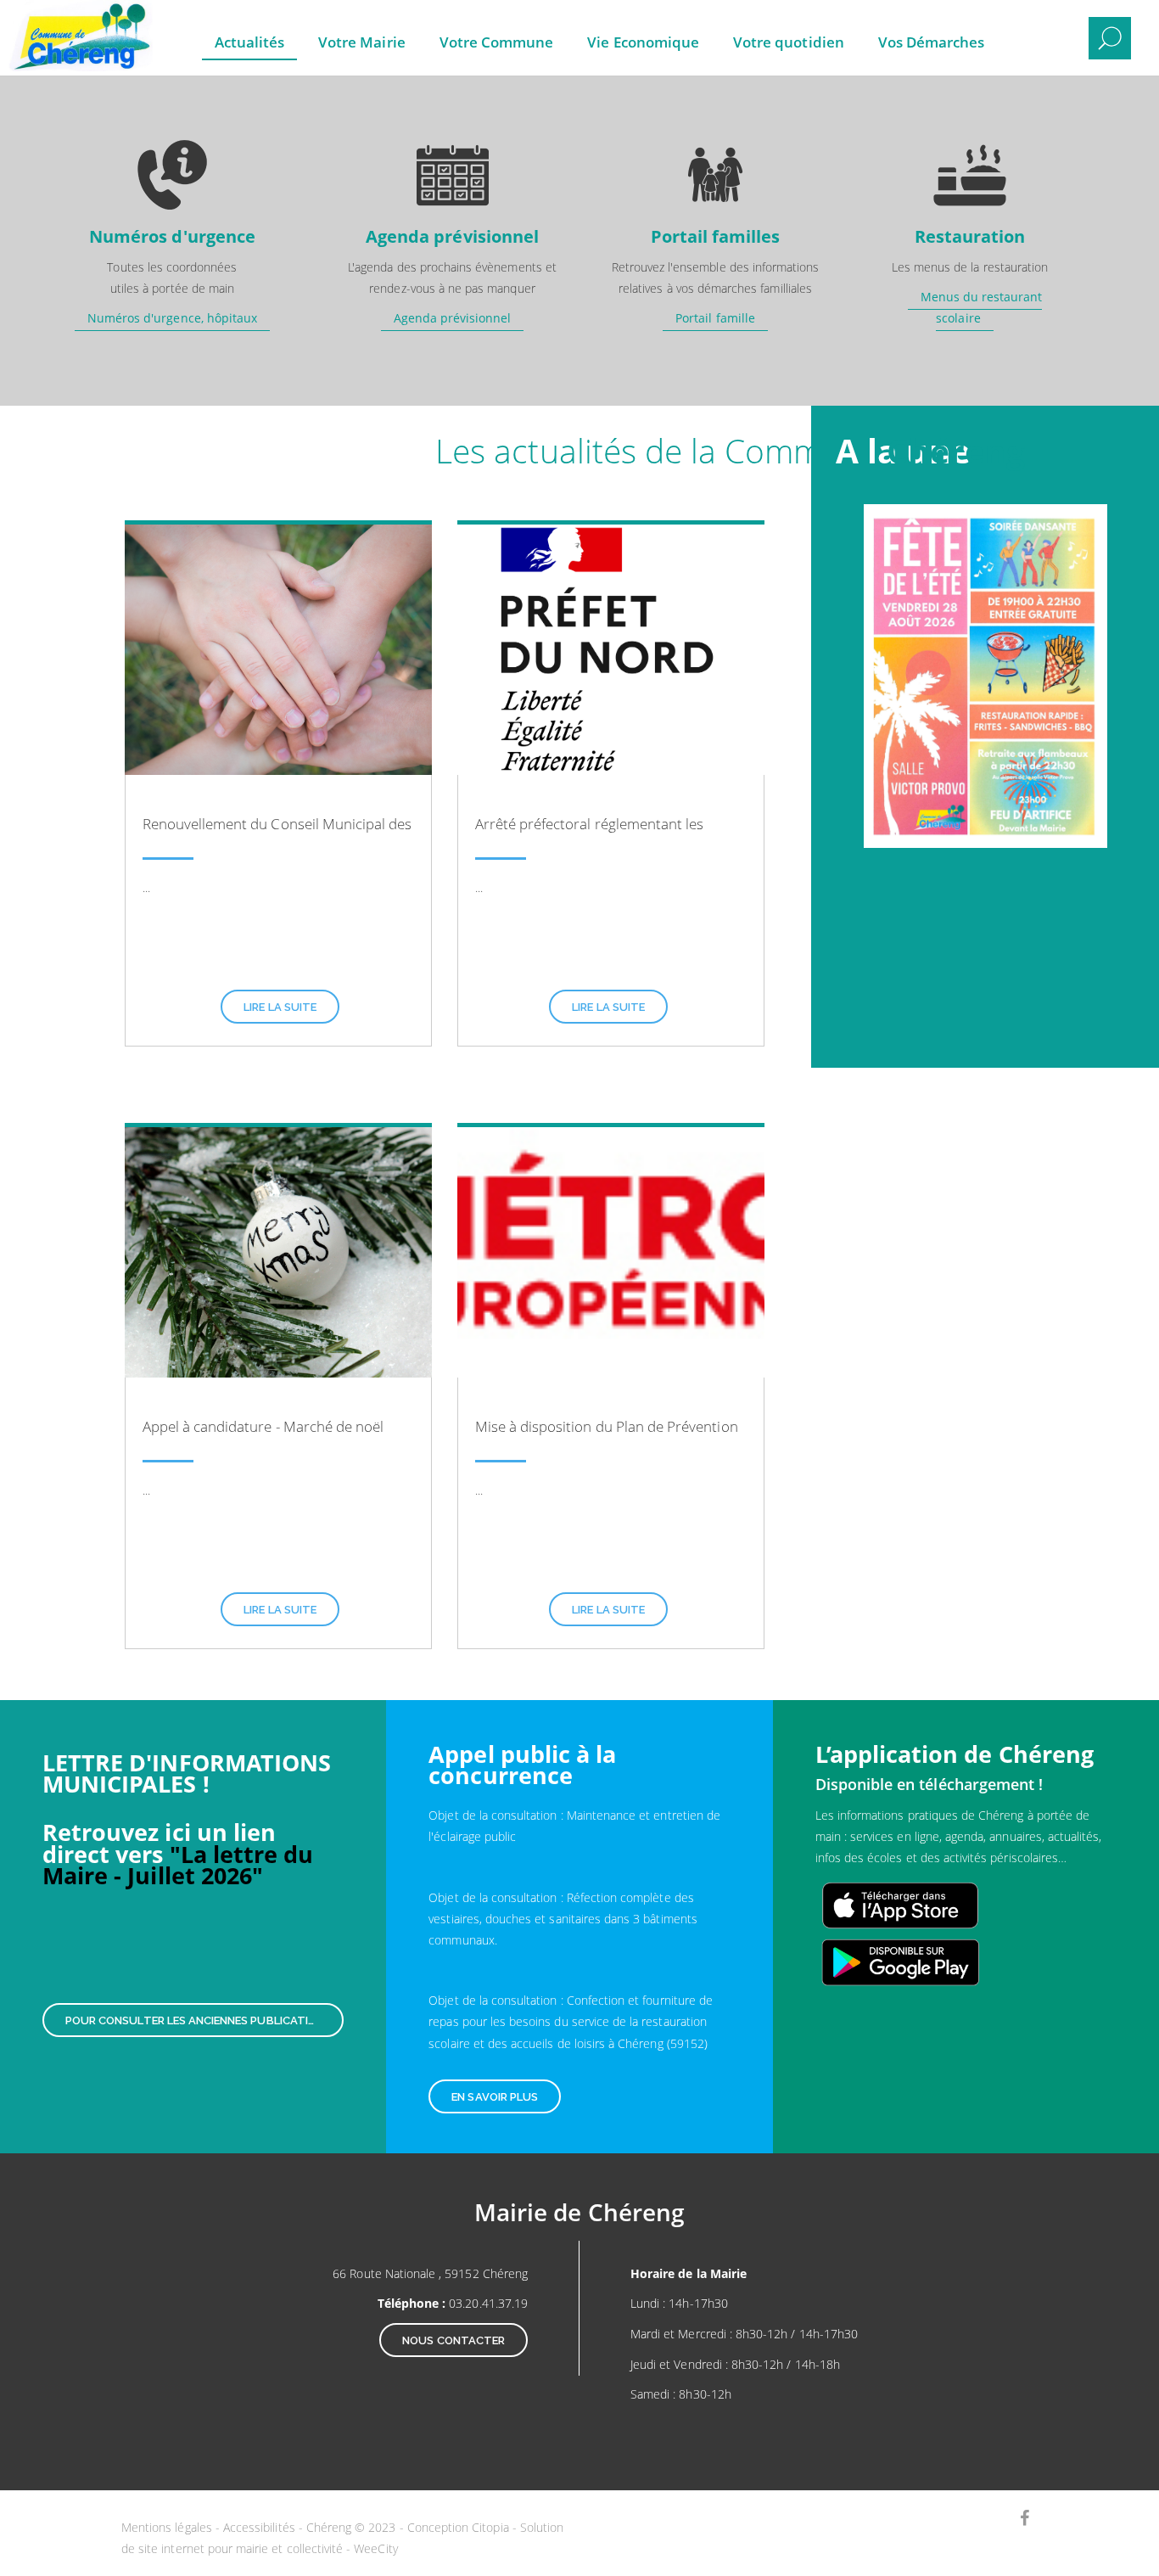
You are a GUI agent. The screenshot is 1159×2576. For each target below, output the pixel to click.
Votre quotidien (789, 42)
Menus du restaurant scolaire (982, 307)
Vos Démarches (932, 42)
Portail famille (715, 318)
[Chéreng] (72, 25)
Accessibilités (259, 2527)
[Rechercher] (1110, 38)
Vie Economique (643, 42)
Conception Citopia (458, 2527)
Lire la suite (280, 1007)
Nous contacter (454, 2340)
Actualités (250, 42)
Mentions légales (167, 2527)
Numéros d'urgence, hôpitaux (172, 318)
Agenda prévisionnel (453, 318)
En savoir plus (495, 2097)
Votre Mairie (362, 42)
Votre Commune (497, 42)
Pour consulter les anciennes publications (198, 2020)
